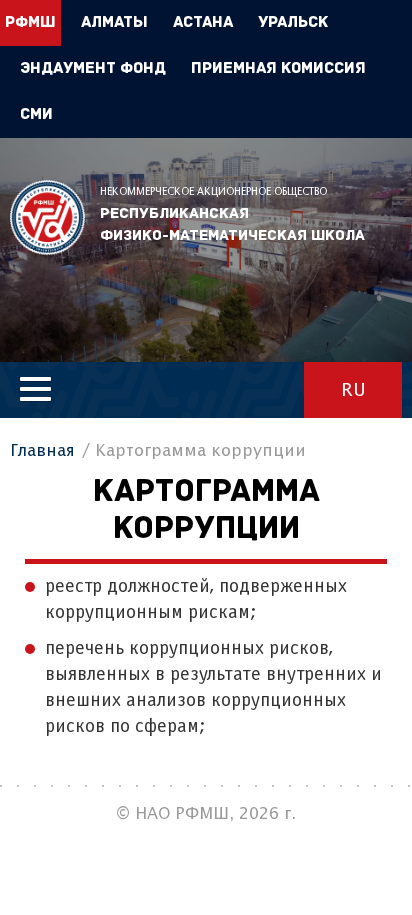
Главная (42, 451)
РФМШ (47, 217)
